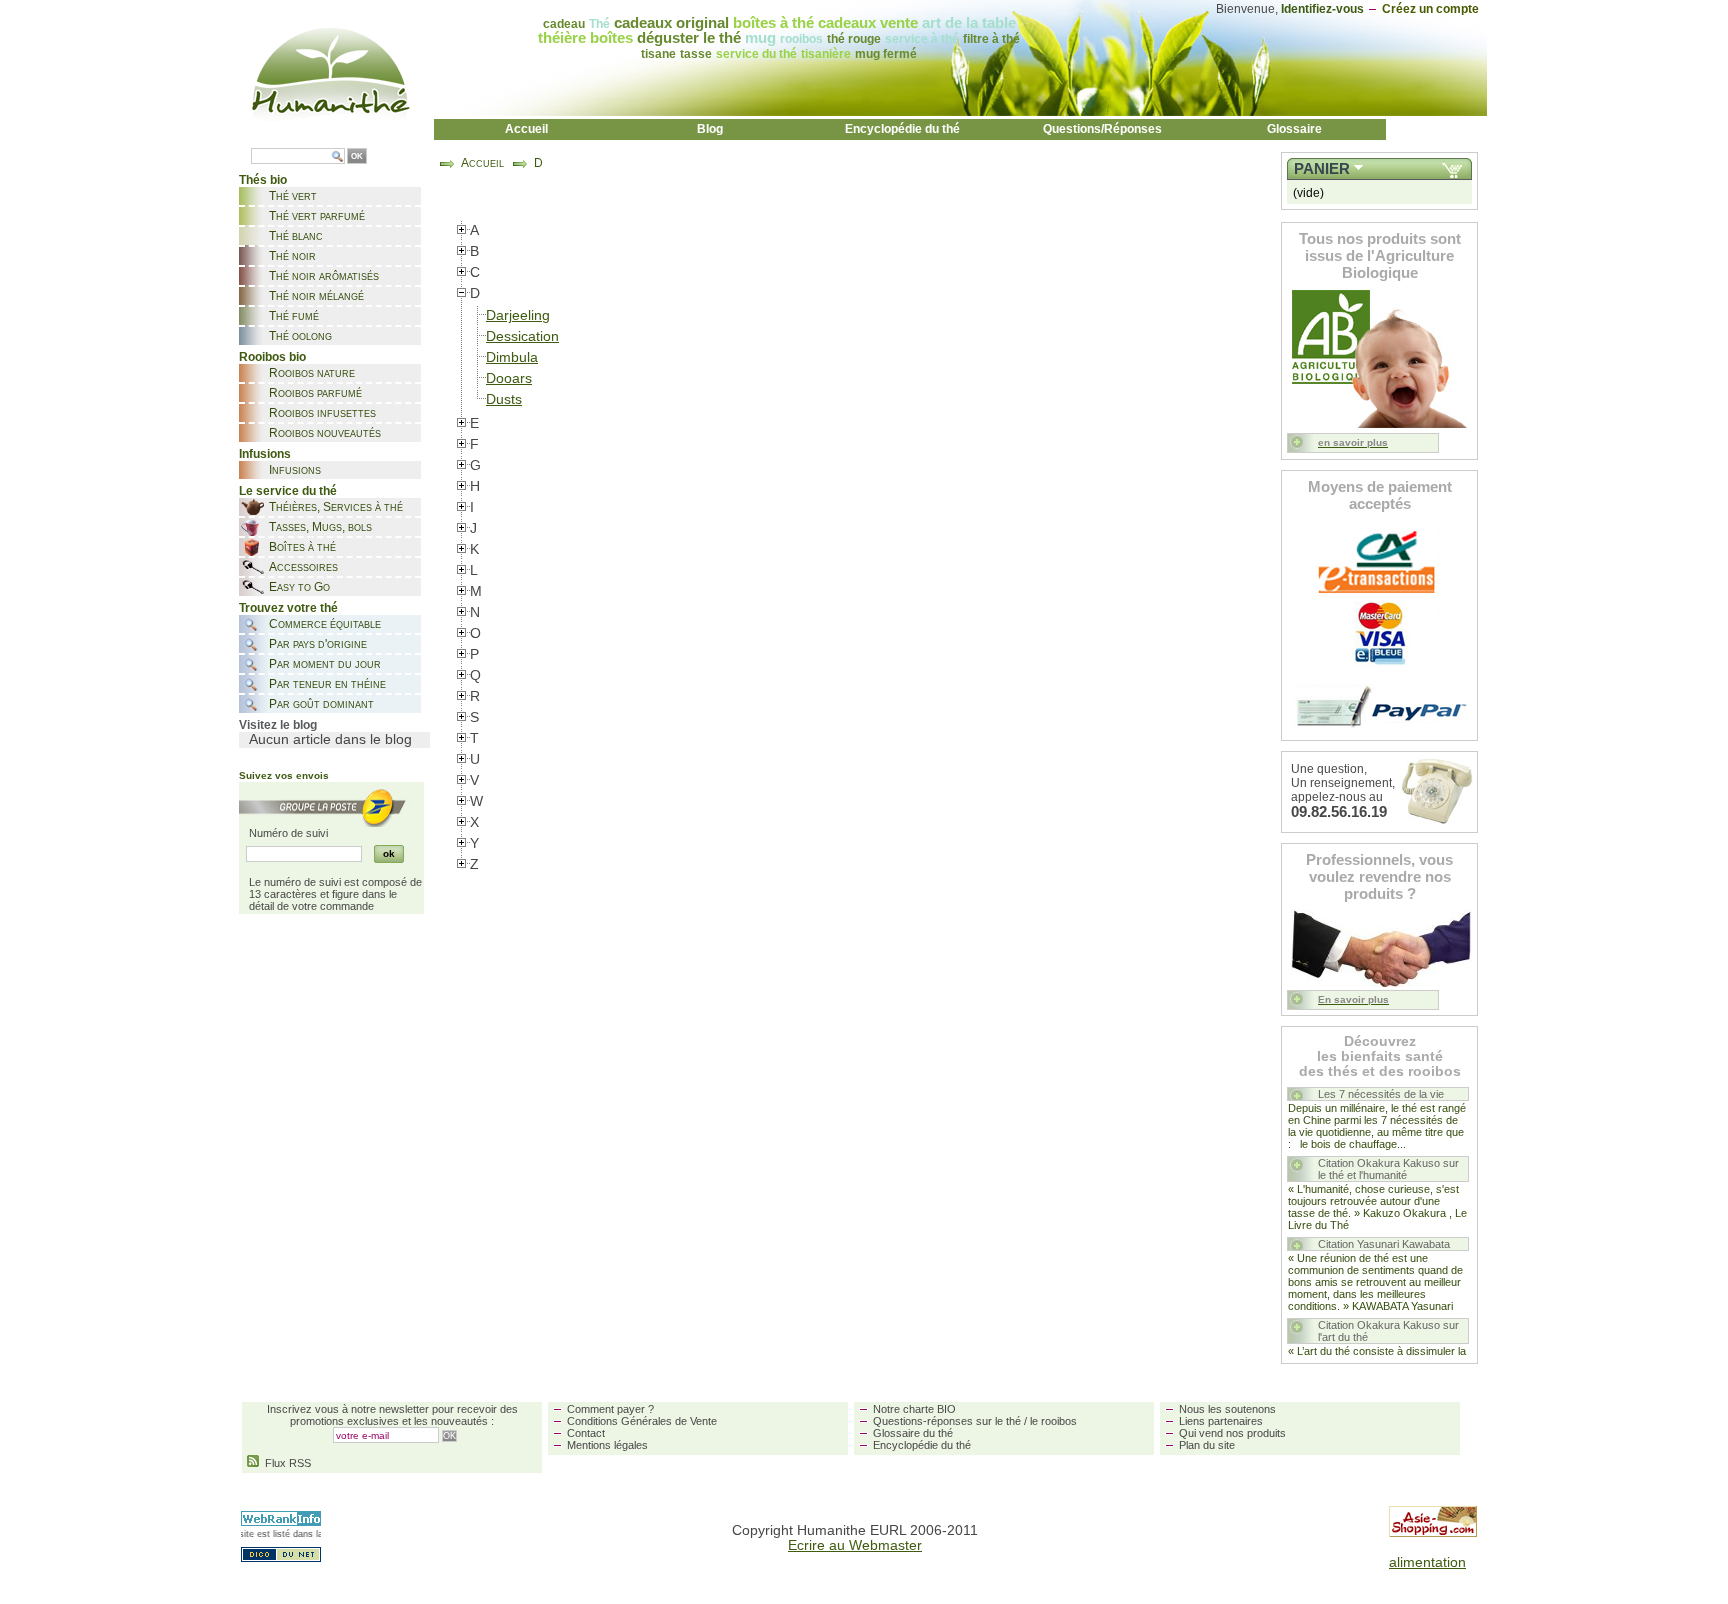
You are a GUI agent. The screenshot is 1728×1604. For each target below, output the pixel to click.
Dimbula (512, 357)
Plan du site (1207, 1445)
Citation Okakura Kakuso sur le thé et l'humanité (1388, 1169)
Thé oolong (300, 336)
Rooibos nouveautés (325, 433)
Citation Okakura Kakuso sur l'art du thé (1388, 1331)
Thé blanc (296, 236)
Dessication (522, 336)
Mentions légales (607, 1445)
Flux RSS (285, 1463)
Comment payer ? (610, 1409)
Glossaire (1294, 129)
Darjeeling (518, 315)
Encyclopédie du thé (902, 129)
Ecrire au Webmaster (855, 1545)
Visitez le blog (278, 725)
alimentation (1427, 1562)
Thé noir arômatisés (324, 276)
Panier (1322, 169)
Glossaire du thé (913, 1433)
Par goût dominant (321, 704)
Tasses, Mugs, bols (320, 527)
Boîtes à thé (302, 547)
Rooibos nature (312, 373)
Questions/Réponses (1102, 129)
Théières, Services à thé (336, 507)
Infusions (295, 470)
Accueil (526, 129)
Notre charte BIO (914, 1409)
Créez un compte (1430, 9)
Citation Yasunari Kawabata (1384, 1244)
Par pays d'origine (318, 644)
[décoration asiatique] (1433, 1532)
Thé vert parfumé (317, 216)
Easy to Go (299, 587)
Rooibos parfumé (315, 393)
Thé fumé (294, 316)
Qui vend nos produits (1232, 1433)
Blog (710, 129)
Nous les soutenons (1227, 1409)
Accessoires (303, 567)
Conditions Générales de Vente (642, 1421)
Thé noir (292, 256)
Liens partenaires (1221, 1421)
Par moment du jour (325, 664)
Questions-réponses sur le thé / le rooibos (975, 1421)
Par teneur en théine (327, 684)
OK (357, 156)
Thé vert (293, 196)
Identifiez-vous (1322, 9)
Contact (586, 1433)
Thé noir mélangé (316, 296)
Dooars (509, 378)
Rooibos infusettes (322, 413)
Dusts (504, 399)
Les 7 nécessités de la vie (1381, 1094)
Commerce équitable (325, 624)
